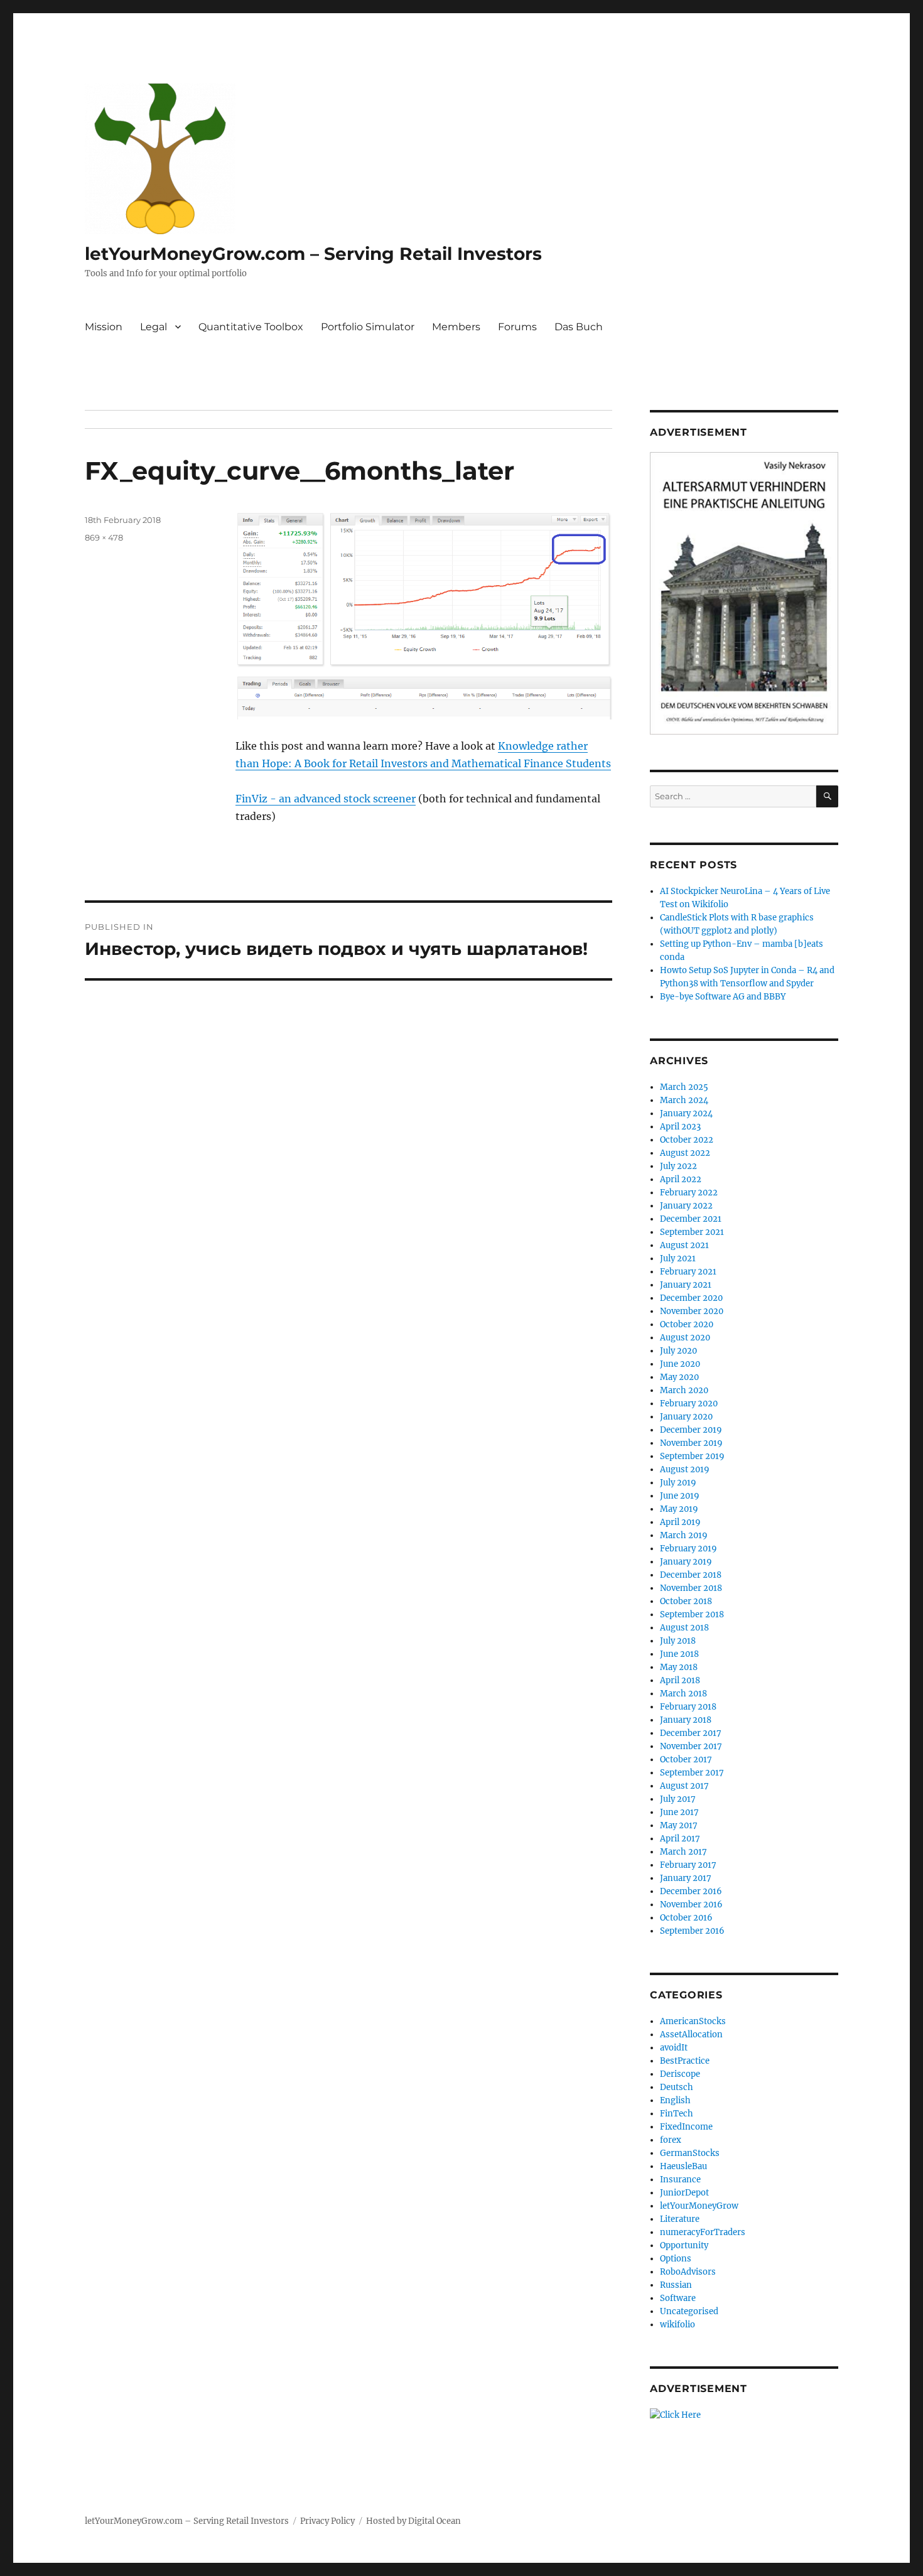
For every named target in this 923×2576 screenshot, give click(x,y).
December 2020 (691, 1298)
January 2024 (686, 1113)
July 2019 (678, 1483)
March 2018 (683, 1694)
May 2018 (679, 1667)
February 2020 (689, 1404)
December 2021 (691, 1219)
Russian (676, 2285)
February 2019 (688, 1549)
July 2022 (678, 1166)
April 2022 (681, 1179)
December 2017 (691, 1733)
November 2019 (691, 1443)
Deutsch (677, 2087)
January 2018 (686, 1720)
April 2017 (680, 1839)
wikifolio (677, 2325)
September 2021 (692, 1232)
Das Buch (579, 327)
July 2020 (678, 1351)
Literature (680, 2219)
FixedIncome (686, 2127)
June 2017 (679, 1812)
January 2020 (686, 1417)
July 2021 (678, 1258)
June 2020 (680, 1364)
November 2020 (692, 1311)
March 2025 (684, 1087)
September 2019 (692, 1456)
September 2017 (692, 1773)
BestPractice (685, 2061)
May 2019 (679, 1509)
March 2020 (684, 1390)
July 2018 (678, 1641)
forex (671, 2140)
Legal (154, 327)
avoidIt (674, 2048)
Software (678, 2298)
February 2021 (688, 1272)
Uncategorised (689, 2311)
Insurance (680, 2180)
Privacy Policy (327, 2521)
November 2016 (691, 1905)
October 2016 (686, 1918)
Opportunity (684, 2245)
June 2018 (679, 1654)
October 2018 (686, 1601)
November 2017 (691, 1746)
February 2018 (688, 1707)
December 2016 (691, 1891)
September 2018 (692, 1614)
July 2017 (678, 1799)
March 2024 (684, 1100)
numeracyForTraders (703, 2232)
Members (456, 327)
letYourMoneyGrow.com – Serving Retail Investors (313, 254)
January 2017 (686, 1878)
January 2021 (686, 1285)
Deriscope (680, 2074)
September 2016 (692, 1931)
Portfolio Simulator (368, 327)
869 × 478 (104, 537)
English (675, 2100)
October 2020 (687, 1324)
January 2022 (686, 1206)
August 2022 (685, 1153)
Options (676, 2259)
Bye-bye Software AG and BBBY (723, 997)
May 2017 (679, 1825)
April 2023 (680, 1127)
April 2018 (680, 1680)
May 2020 (679, 1377)
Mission (104, 327)
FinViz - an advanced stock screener (326, 799)
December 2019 (691, 1430)
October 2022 (687, 1140)
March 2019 (684, 1535)
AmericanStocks (693, 2021)
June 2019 (680, 1496)
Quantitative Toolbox (251, 327)
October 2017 (686, 1760)
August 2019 (685, 1469)
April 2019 (680, 1522)
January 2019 (686, 1562)
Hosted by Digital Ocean (413, 2521)
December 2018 (691, 1575)
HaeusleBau (683, 2166)
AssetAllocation (691, 2034)
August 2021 (684, 1245)
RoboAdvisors (688, 2272)
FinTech (677, 2114)
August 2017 (684, 1786)
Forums (517, 327)
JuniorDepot (684, 2193)
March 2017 (683, 1852)
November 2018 (691, 1588)
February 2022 (689, 1193)
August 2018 (684, 1628)
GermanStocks (690, 2153)
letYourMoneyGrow (699, 2206)
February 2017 (688, 1865)
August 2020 (685, 1338)
